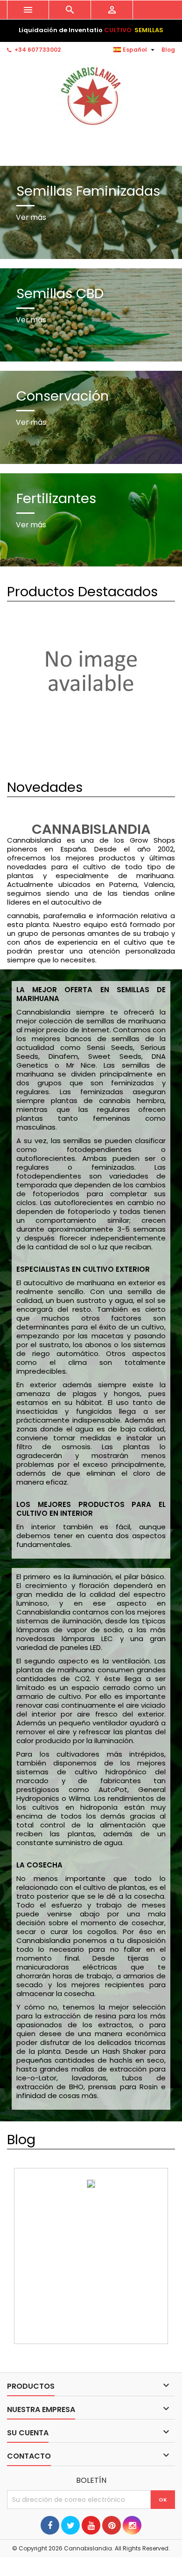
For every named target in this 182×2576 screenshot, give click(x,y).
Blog (168, 50)
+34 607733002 (38, 50)
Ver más (31, 217)
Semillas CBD (60, 293)
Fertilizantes (56, 498)
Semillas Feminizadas (88, 191)
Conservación (63, 396)
